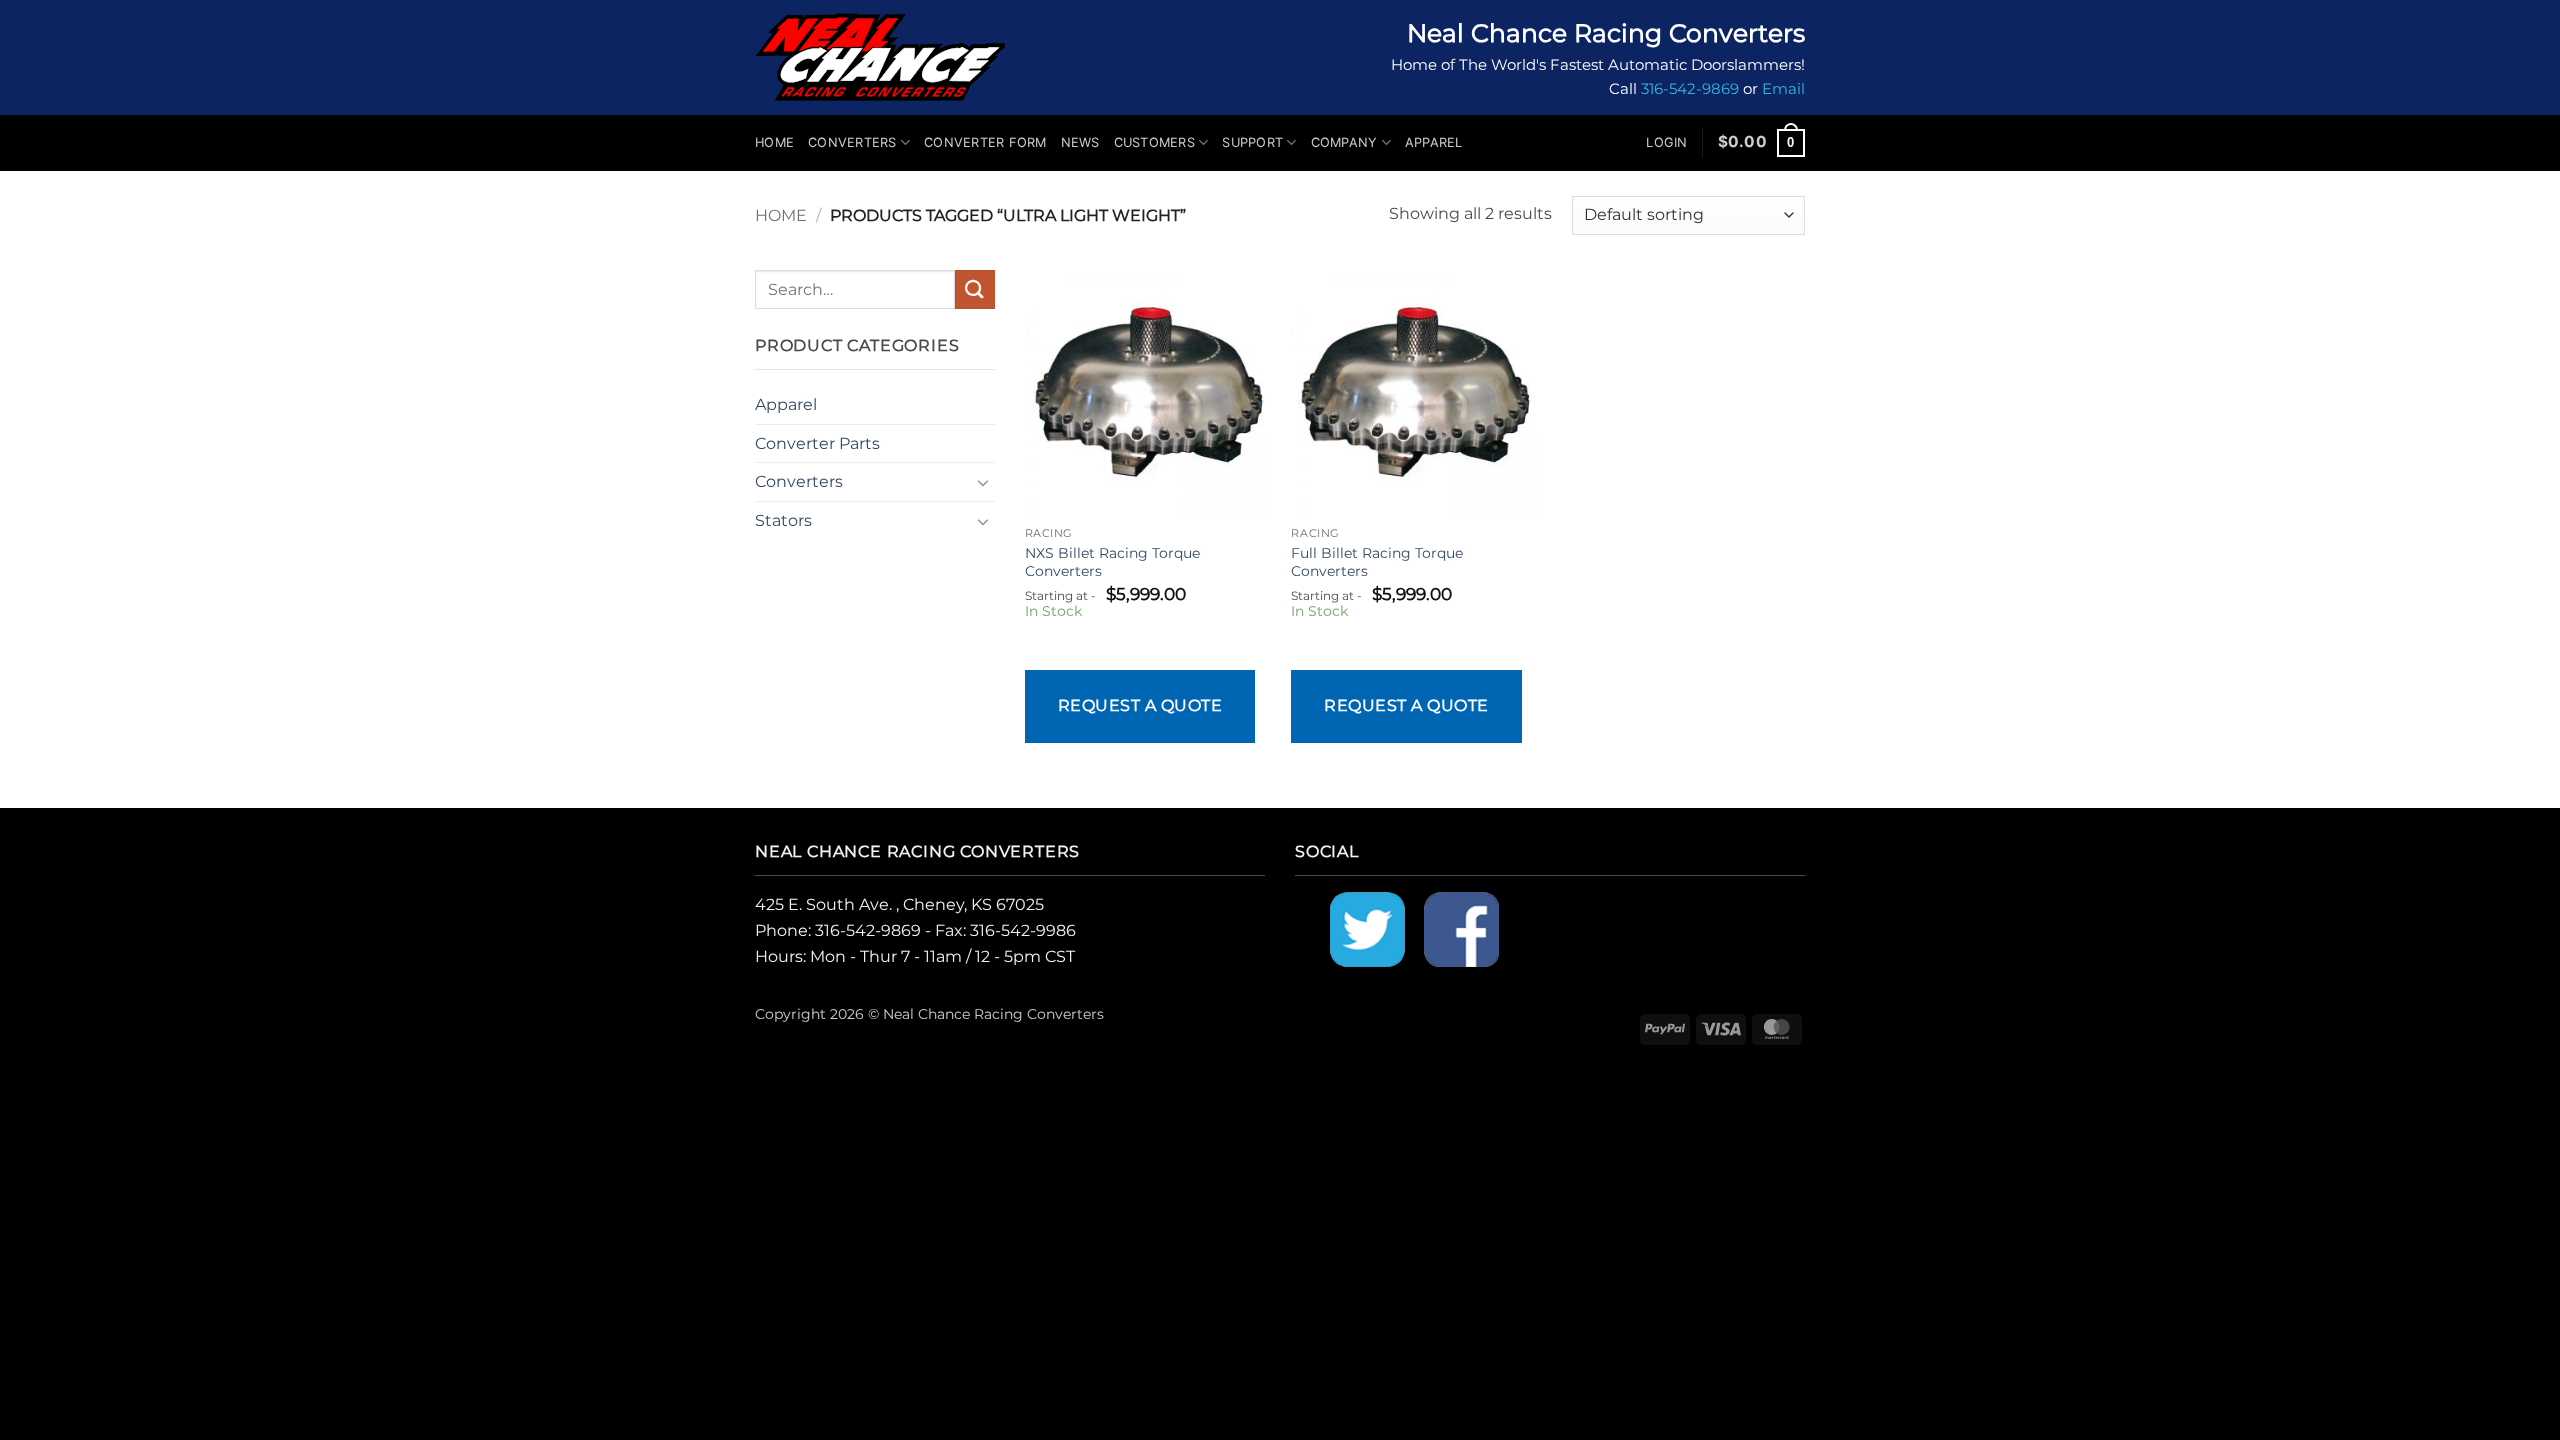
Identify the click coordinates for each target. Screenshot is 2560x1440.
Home (774, 142)
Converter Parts (817, 443)
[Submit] (975, 289)
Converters (852, 142)
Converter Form (985, 142)
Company (1344, 142)
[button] (1666, 143)
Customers (1154, 142)
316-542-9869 (1690, 89)
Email (1783, 89)
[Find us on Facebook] (1461, 928)
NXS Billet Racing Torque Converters (1112, 562)
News (1080, 142)
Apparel (1434, 142)
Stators (783, 520)
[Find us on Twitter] (1367, 928)
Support (1252, 142)
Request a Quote (1140, 705)
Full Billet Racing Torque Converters (1377, 562)
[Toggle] (983, 482)
